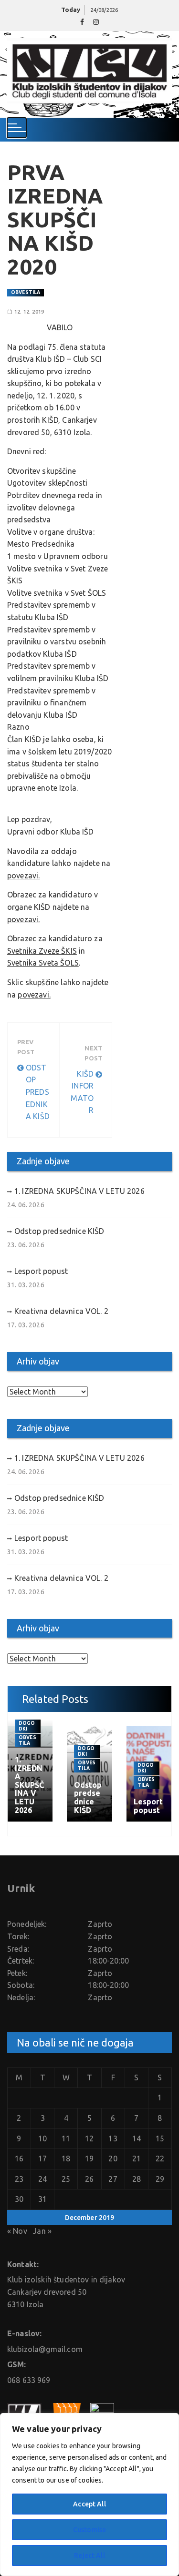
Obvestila (26, 292)
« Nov (17, 2231)
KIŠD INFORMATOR (82, 1092)
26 (89, 2179)
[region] (89, 2495)
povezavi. (23, 876)
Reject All (89, 2556)
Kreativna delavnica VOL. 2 (61, 1311)
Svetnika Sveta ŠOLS (43, 963)
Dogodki (27, 1726)
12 (89, 2138)
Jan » (42, 2231)
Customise (89, 2530)
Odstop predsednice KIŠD (59, 1231)
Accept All (89, 2504)
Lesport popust (41, 1271)
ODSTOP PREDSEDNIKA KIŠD (38, 1092)
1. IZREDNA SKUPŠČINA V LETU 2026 (79, 1191)
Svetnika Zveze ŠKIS (42, 951)
